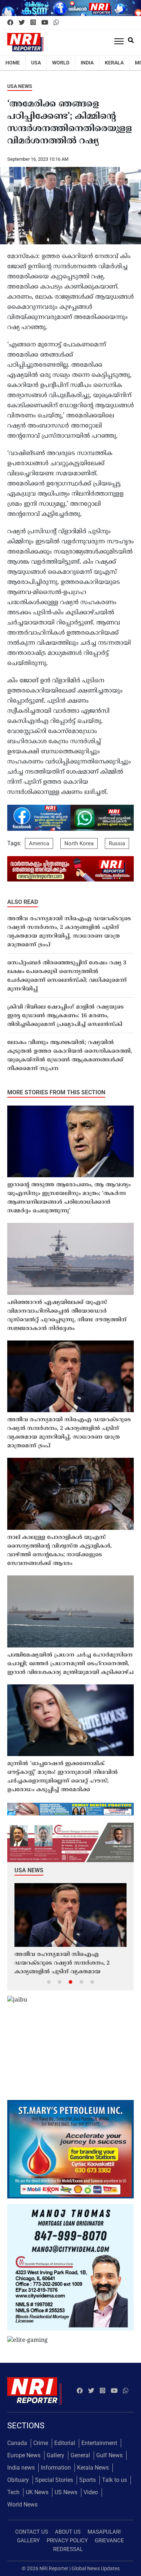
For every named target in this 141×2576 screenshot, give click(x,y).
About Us (68, 2532)
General (80, 2455)
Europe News (24, 2455)
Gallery (55, 2455)
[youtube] (45, 23)
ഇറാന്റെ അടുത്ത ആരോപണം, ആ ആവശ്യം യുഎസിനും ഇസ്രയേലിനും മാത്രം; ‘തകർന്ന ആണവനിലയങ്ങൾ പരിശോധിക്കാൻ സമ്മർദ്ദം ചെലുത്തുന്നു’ (69, 1198)
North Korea (79, 843)
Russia (117, 843)
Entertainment (99, 2443)
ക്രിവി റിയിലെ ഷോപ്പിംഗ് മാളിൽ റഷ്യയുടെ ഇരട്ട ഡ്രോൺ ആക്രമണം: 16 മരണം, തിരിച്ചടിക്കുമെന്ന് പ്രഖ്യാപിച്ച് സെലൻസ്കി (65, 1016)
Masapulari (104, 2532)
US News (66, 2492)
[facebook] (10, 23)
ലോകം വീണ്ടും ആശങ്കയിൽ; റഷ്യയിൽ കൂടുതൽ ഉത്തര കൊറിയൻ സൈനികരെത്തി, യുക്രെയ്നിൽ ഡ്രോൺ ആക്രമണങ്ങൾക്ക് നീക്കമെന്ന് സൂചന (70, 1056)
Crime (41, 2443)
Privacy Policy (67, 2541)
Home (13, 63)
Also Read (23, 902)
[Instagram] (33, 23)
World (61, 63)
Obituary (18, 2480)
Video (91, 2492)
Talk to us (114, 2480)
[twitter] (22, 23)
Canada (17, 2443)
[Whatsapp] (56, 23)
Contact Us (32, 2532)
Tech (13, 2492)
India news (21, 2468)
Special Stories (54, 2480)
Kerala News (93, 2468)
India (87, 63)
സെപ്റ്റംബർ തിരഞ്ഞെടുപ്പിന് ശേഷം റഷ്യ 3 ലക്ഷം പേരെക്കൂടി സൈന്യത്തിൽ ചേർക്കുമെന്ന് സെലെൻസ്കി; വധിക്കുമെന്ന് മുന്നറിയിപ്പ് (67, 976)
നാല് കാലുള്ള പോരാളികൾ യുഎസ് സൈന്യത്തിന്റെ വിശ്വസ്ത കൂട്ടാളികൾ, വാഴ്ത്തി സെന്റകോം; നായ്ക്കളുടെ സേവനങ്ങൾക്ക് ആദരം (59, 1551)
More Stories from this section (56, 1092)
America (39, 843)
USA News (20, 86)
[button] (49, 1982)
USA (36, 63)
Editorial (65, 2443)
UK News (37, 2492)
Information (56, 2468)
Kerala (114, 63)
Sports (87, 2480)
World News (22, 2505)
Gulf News (109, 2455)
